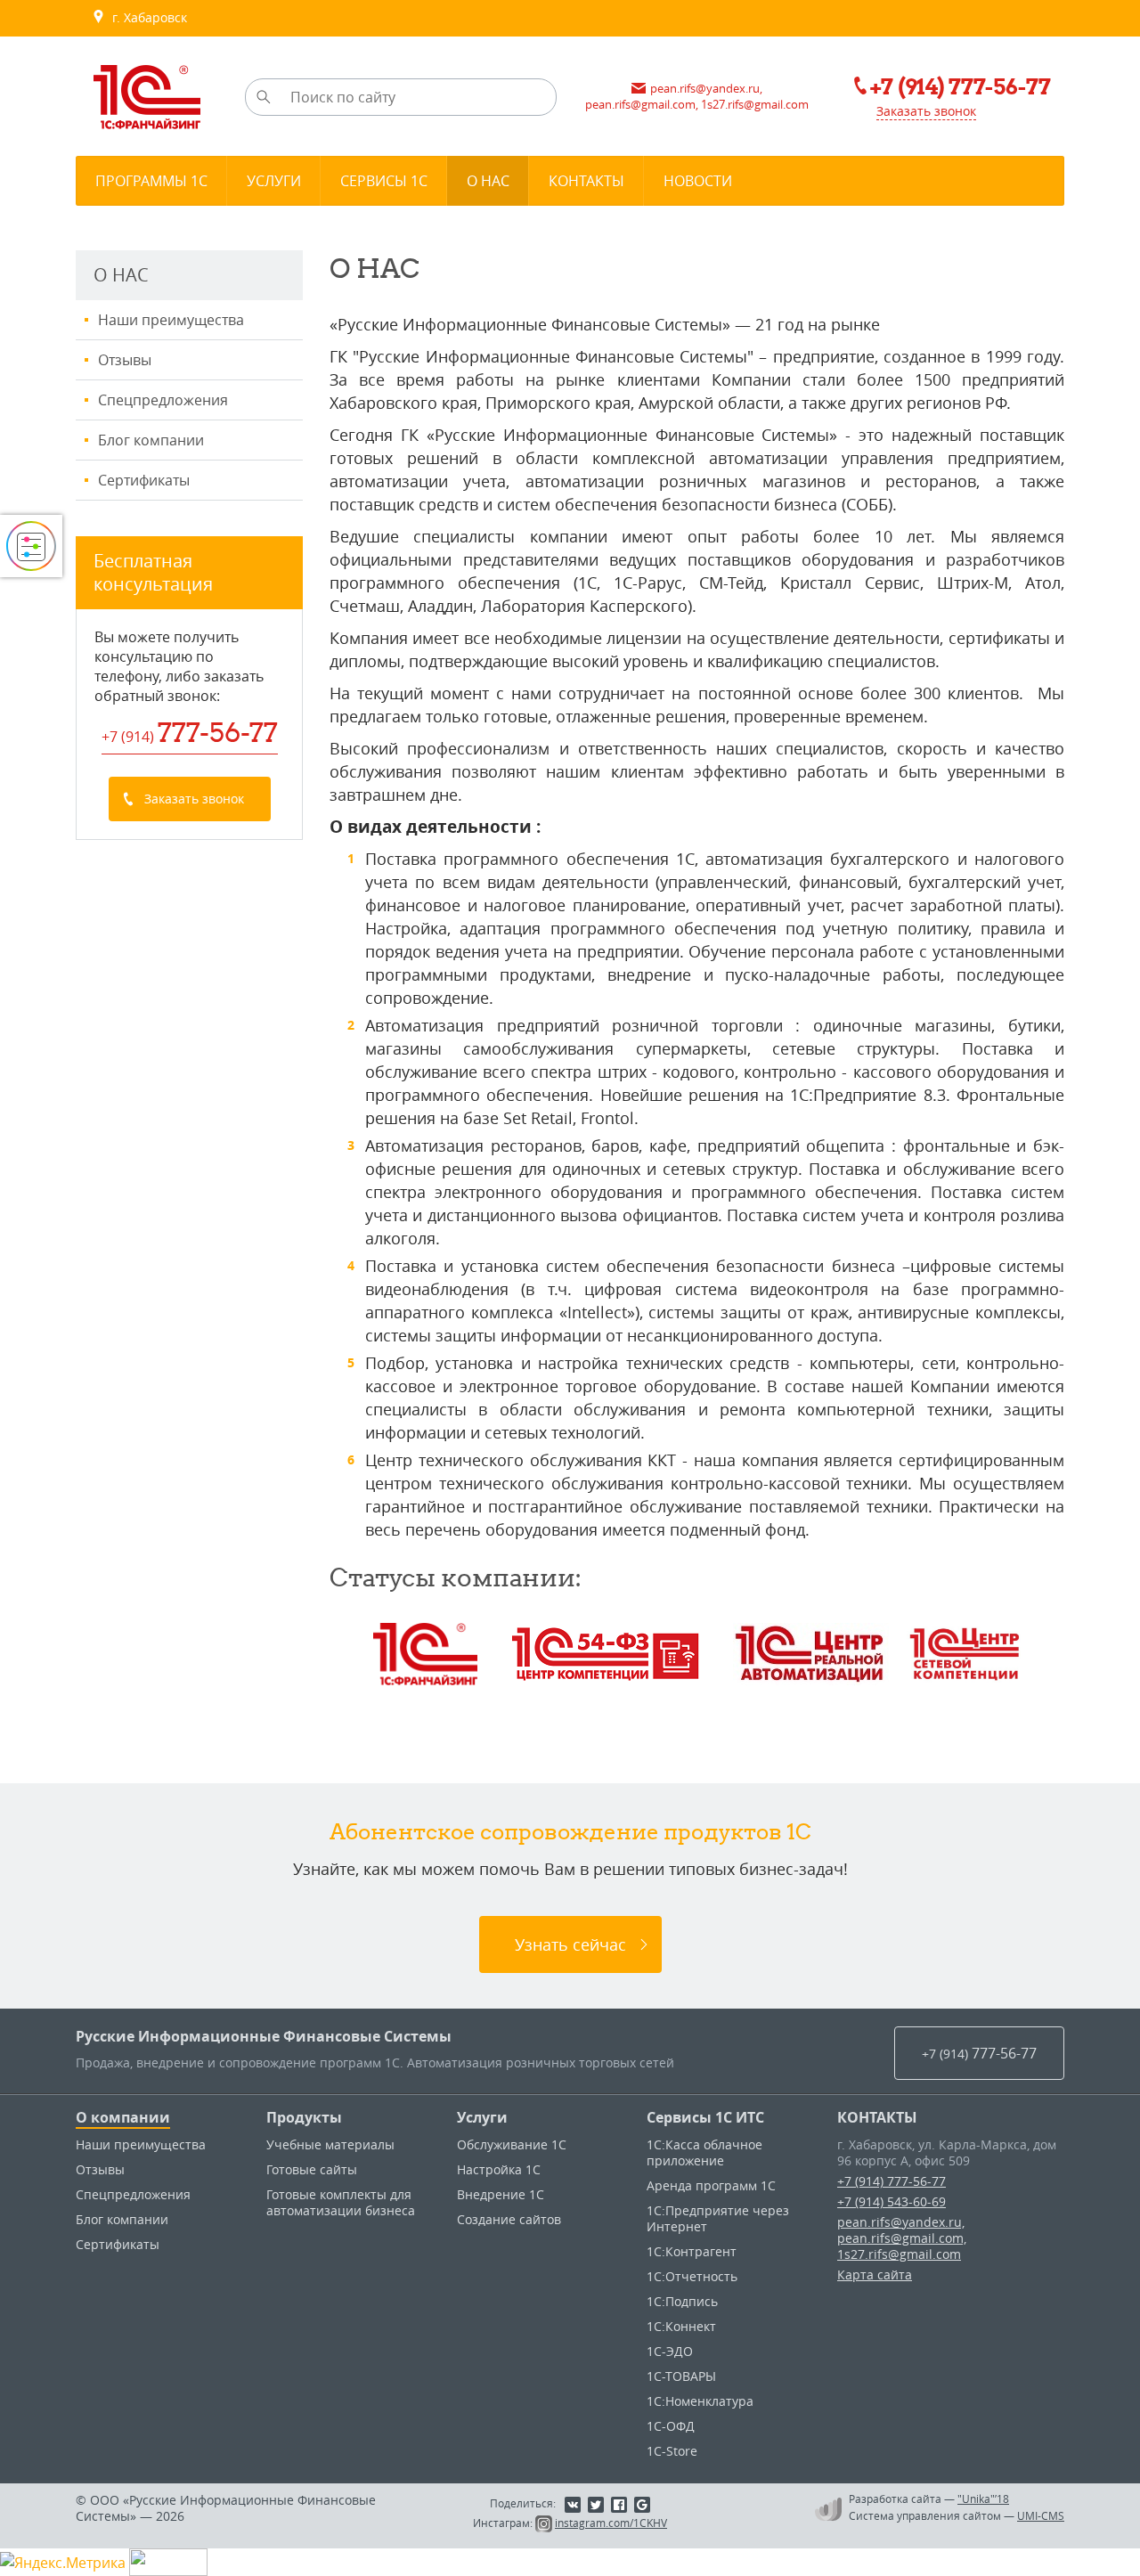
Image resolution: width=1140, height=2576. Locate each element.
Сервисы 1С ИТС (705, 2117)
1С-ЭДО (670, 2351)
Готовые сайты (312, 2169)
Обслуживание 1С (512, 2144)
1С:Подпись (682, 2301)
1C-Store (672, 2451)
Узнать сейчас (570, 1944)
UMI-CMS (1041, 2515)
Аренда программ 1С (711, 2185)
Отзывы (125, 360)
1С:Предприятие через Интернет (718, 2218)
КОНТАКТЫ (877, 2117)
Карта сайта (875, 2274)
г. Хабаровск (146, 17)
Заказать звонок (926, 111)
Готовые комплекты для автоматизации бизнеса (341, 2202)
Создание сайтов (509, 2219)
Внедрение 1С (501, 2194)
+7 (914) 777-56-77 (892, 2181)
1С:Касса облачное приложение (704, 2152)
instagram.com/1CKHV (611, 2523)
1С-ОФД (671, 2426)
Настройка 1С (499, 2169)
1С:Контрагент (692, 2251)
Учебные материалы (330, 2144)
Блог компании (151, 440)
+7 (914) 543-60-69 (892, 2201)
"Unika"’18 (983, 2499)
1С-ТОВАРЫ (681, 2376)
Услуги (482, 2117)
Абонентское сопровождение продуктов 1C (570, 1831)
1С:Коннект (681, 2326)
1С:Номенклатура (700, 2401)
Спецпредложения (163, 400)
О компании (123, 2117)
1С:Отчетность (692, 2276)
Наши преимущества (171, 320)
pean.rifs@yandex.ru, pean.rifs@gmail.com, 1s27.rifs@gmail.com (902, 2238)
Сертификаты (144, 480)
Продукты (304, 2117)
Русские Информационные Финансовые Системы (264, 2036)
